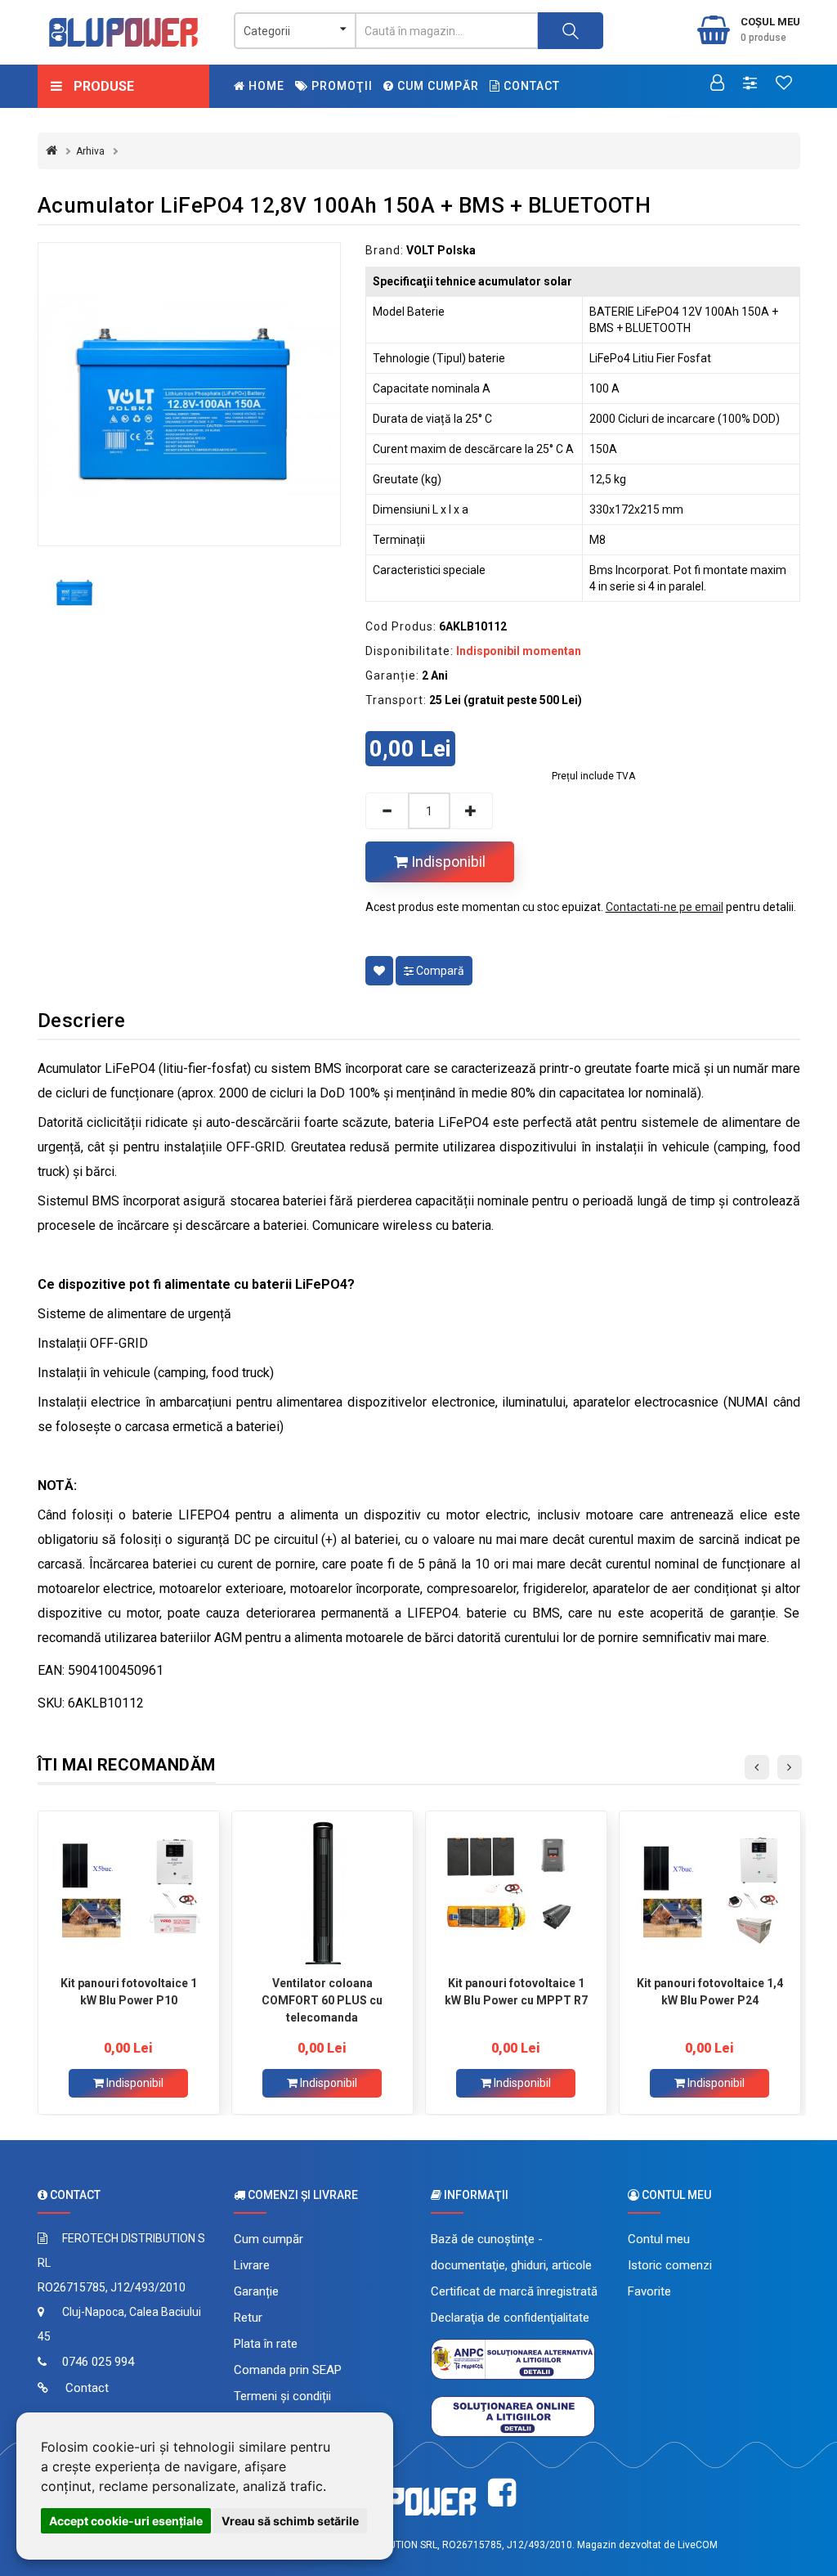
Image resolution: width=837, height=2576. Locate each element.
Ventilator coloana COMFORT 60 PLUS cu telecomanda (322, 2000)
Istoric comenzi (670, 2265)
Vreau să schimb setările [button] (290, 2521)
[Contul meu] (717, 84)
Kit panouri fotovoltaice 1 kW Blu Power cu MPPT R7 (516, 1992)
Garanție (256, 2291)
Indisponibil (447, 862)
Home (265, 86)
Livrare (252, 2265)
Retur (248, 2318)
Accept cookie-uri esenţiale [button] (126, 2521)
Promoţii (340, 86)
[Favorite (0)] (784, 84)
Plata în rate (266, 2344)
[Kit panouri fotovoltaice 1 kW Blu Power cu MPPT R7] (516, 1893)
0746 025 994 (98, 2362)
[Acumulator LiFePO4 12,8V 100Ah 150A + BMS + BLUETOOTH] (189, 394)
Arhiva (90, 151)
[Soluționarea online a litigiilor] (513, 2416)
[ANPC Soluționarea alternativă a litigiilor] (513, 2358)
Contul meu (659, 2239)
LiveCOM (698, 2545)
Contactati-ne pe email (665, 907)
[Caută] (571, 31)
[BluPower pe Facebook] (502, 2493)
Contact (530, 86)
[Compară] (750, 84)
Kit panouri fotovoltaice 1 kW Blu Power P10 (129, 1992)
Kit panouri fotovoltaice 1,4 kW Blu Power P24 (710, 1992)
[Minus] (387, 811)
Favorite (649, 2291)
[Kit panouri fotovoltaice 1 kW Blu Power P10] (129, 1893)
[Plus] (472, 811)
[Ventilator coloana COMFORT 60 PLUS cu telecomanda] (322, 1893)
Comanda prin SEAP (288, 2370)
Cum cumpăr (436, 86)
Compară (439, 971)
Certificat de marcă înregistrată (514, 2291)
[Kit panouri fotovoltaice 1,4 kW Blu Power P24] (710, 1893)
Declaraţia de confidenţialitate (510, 2318)
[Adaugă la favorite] (379, 971)
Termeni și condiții (282, 2396)
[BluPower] (124, 32)
